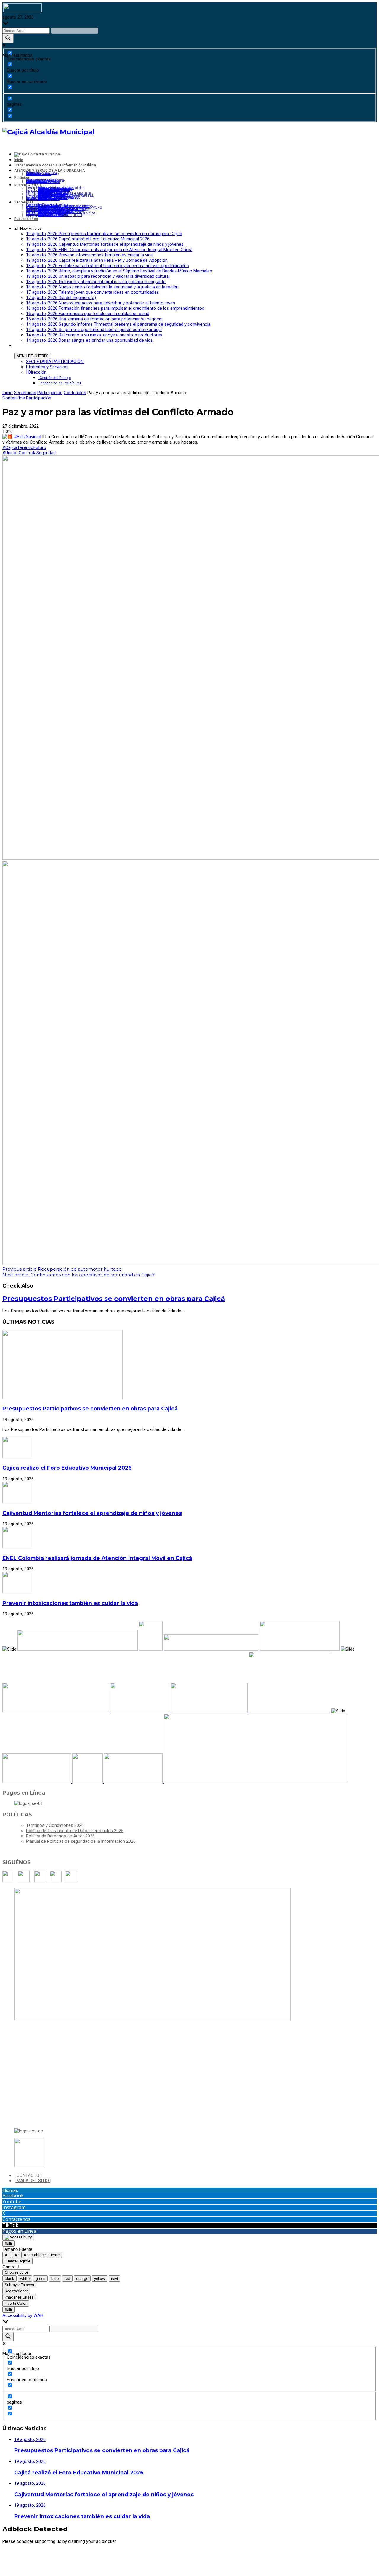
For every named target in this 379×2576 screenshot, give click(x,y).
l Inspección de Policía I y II (60, 383)
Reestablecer (16, 2291)
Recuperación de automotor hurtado (62, 1269)
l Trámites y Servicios (47, 367)
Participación (50, 393)
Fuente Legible (17, 2261)
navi (114, 2279)
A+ (17, 2255)
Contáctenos (16, 2219)
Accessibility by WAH (23, 2315)
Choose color (16, 2272)
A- (7, 2255)
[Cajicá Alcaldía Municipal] (48, 132)
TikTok (10, 2225)
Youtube (12, 2201)
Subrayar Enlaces (19, 2285)
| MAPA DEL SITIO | (33, 2181)
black (9, 2279)
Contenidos (75, 393)
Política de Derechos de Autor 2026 (60, 1836)
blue (55, 2279)
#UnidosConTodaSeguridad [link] (29, 453)
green (40, 2279)
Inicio (8, 393)
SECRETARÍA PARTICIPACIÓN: (55, 362)
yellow (100, 2279)
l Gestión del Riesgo (54, 378)
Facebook (13, 2195)
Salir (8, 2244)
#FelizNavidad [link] (28, 437)
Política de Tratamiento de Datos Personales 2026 (75, 1831)
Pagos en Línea (19, 2231)
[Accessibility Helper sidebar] (18, 2237)
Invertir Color (16, 2303)
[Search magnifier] (8, 38)
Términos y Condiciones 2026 (55, 1825)
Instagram (14, 2207)
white (25, 2279)
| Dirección (36, 372)
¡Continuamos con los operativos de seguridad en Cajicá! (79, 1275)
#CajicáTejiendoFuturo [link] (24, 447)
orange (82, 2279)
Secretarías (25, 393)
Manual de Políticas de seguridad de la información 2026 (81, 1841)
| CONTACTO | (28, 2175)
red (67, 2279)
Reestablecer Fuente (42, 2255)
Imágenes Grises (19, 2297)
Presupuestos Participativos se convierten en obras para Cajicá (114, 1299)
